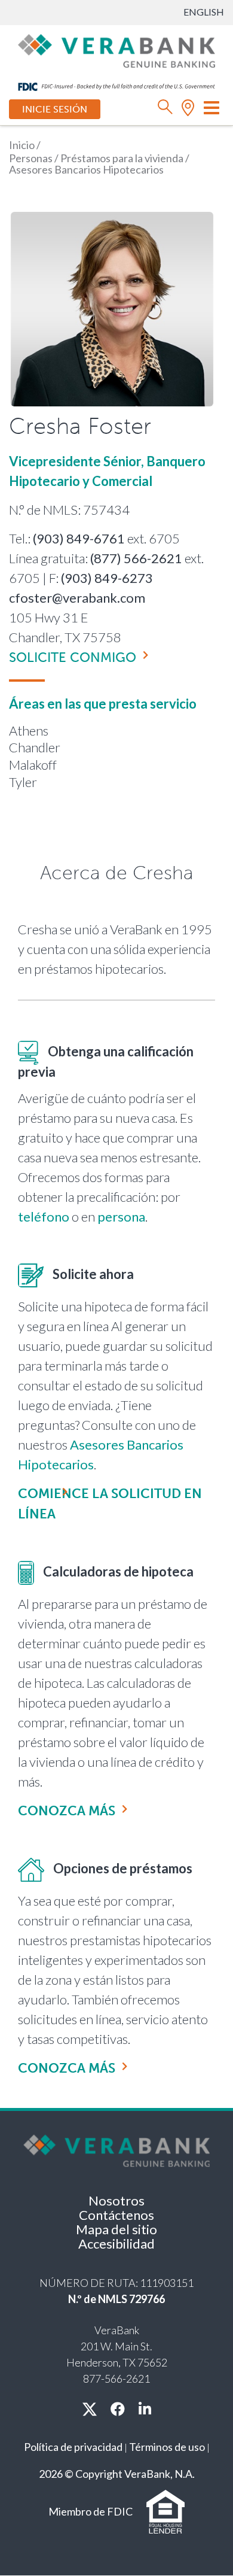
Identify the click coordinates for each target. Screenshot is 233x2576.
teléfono (44, 1216)
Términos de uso (167, 2447)
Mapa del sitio (116, 2229)
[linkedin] (145, 2409)
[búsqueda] (165, 110)
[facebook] (118, 2409)
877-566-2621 (116, 2378)
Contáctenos (116, 2215)
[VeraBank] (116, 50)
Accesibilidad (116, 2244)
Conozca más (67, 1811)
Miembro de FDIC (91, 2511)
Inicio (22, 145)
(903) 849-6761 (79, 538)
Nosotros (116, 2200)
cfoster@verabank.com (77, 598)
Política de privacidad (73, 2447)
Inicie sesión (55, 109)
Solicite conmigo (73, 657)
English (204, 12)
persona (121, 1216)
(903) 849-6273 (107, 578)
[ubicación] (188, 110)
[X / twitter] (90, 2409)
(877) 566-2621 (136, 558)
